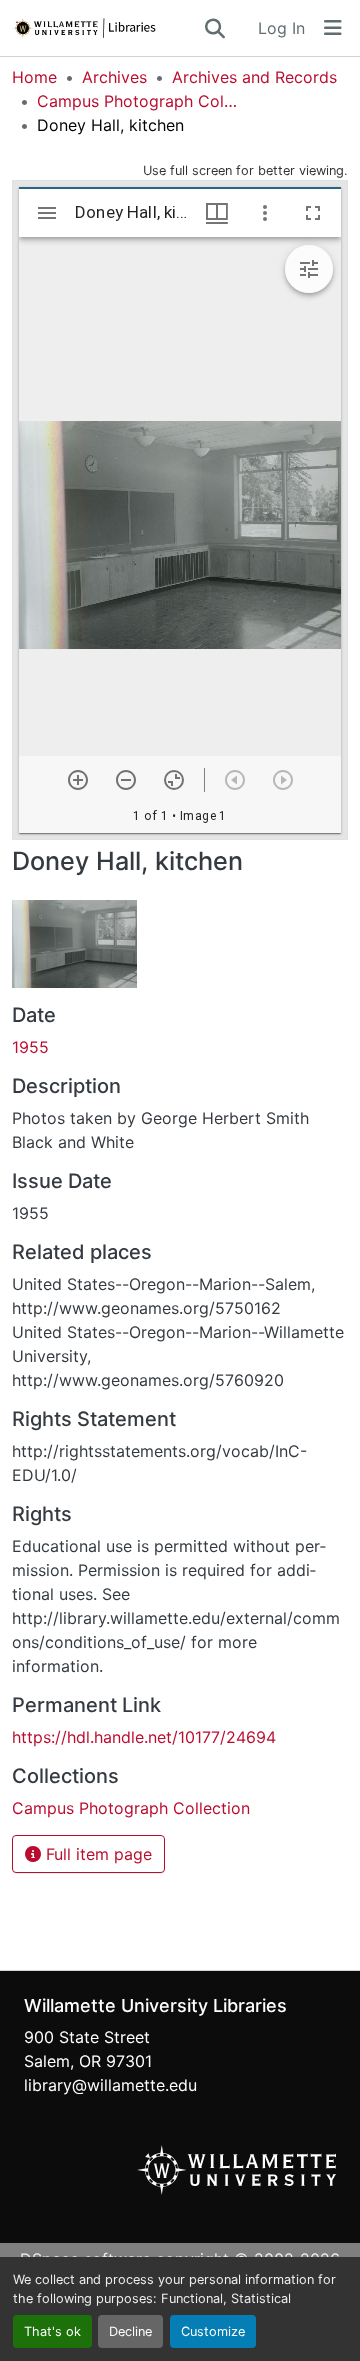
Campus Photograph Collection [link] (137, 101)
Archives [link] (114, 77)
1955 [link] (30, 1047)
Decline (130, 2331)
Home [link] (34, 77)
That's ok (52, 2331)
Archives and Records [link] (254, 77)
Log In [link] (281, 28)
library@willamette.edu (110, 2085)
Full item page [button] (96, 1854)
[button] (107, 28)
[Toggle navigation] (333, 28)
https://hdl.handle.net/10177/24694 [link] (144, 1737)
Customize (213, 2331)
